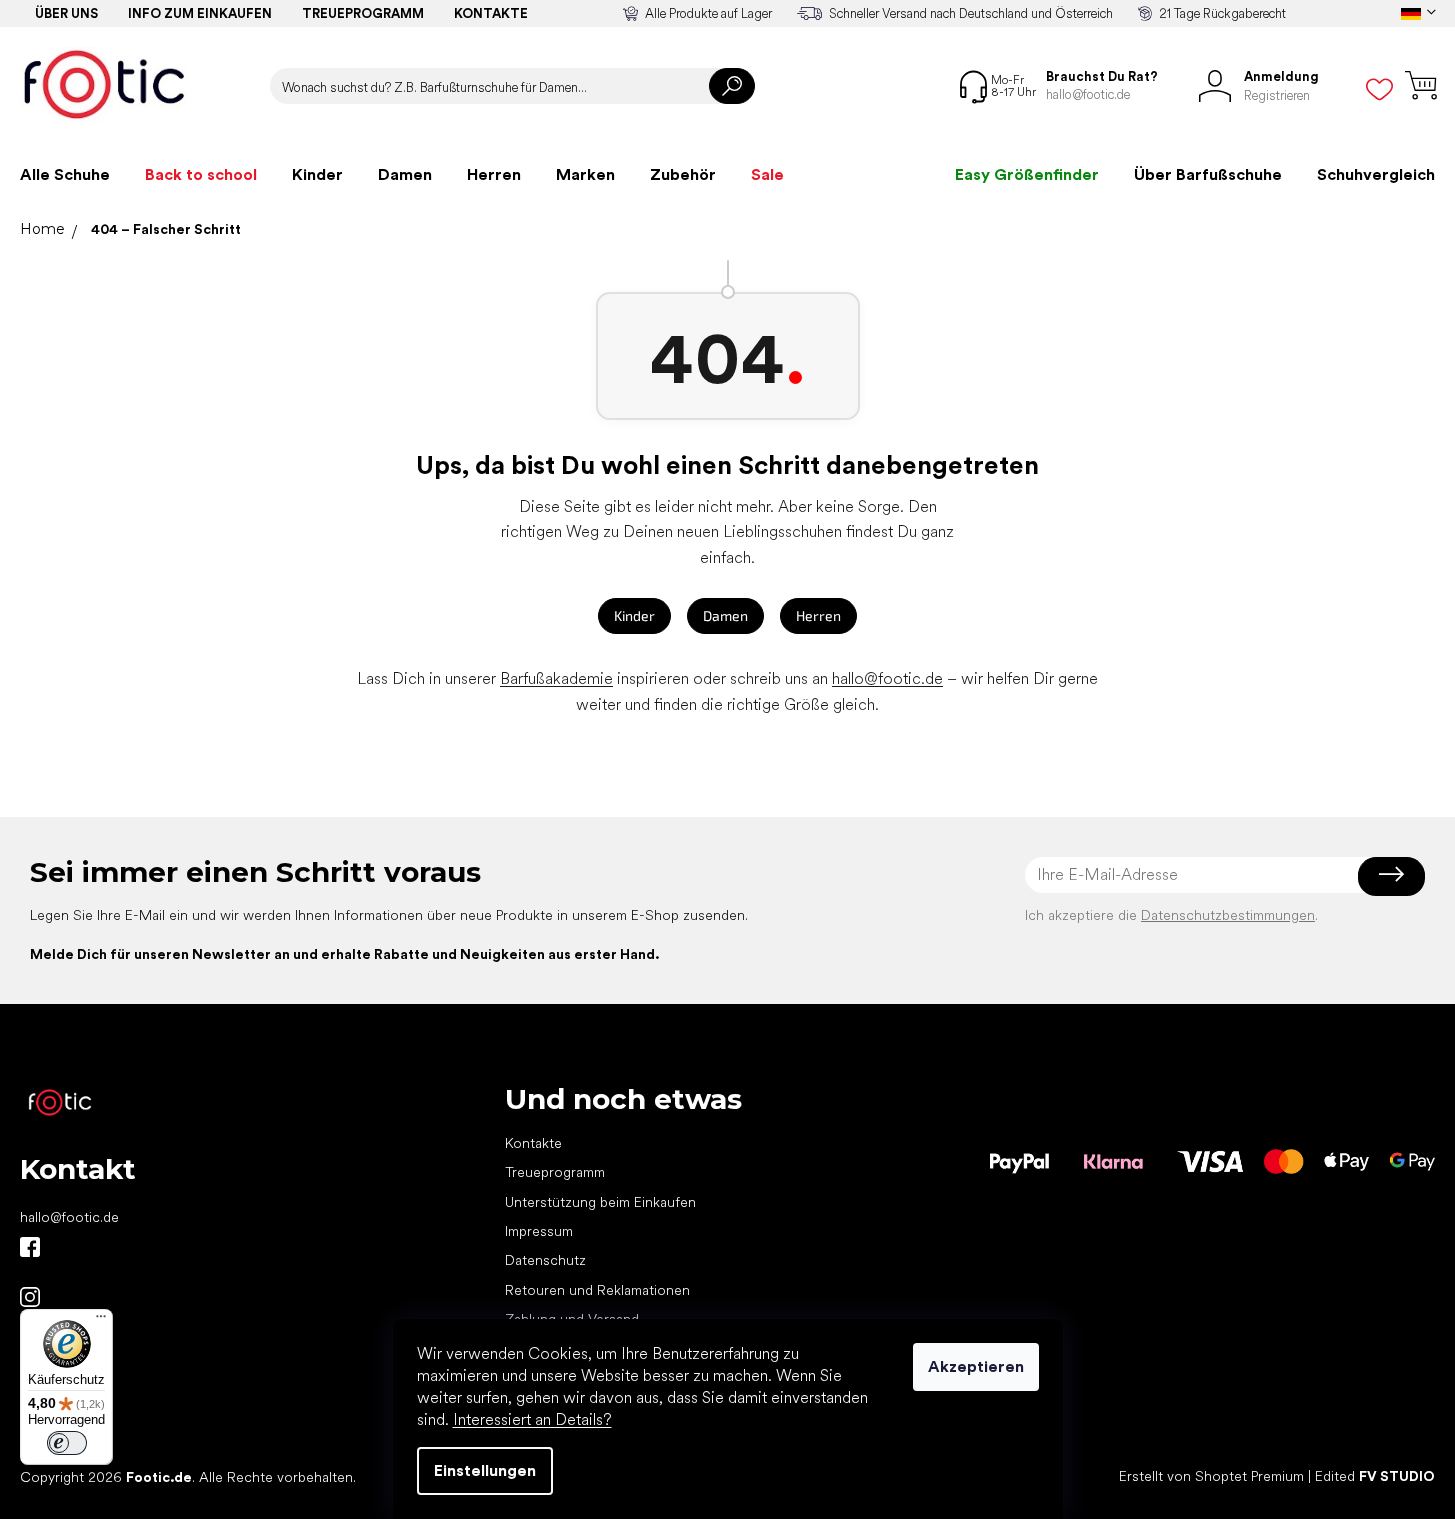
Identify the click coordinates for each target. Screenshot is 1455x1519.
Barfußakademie (556, 678)
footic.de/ (30, 1297)
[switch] (67, 1443)
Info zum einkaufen (200, 13)
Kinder (634, 615)
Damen (725, 615)
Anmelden (1391, 875)
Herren (818, 615)
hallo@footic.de (887, 678)
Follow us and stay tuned (30, 1247)
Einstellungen (485, 1470)
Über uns (66, 13)
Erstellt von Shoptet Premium (1211, 1476)
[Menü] (101, 1321)
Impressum (539, 1231)
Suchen (732, 86)
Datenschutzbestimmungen (1228, 915)
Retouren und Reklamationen (597, 1290)
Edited (1375, 1476)
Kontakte (491, 13)
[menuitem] (65, 175)
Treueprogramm (363, 13)
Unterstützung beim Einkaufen (600, 1202)
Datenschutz (545, 1260)
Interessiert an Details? (532, 1419)
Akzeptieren (976, 1366)
